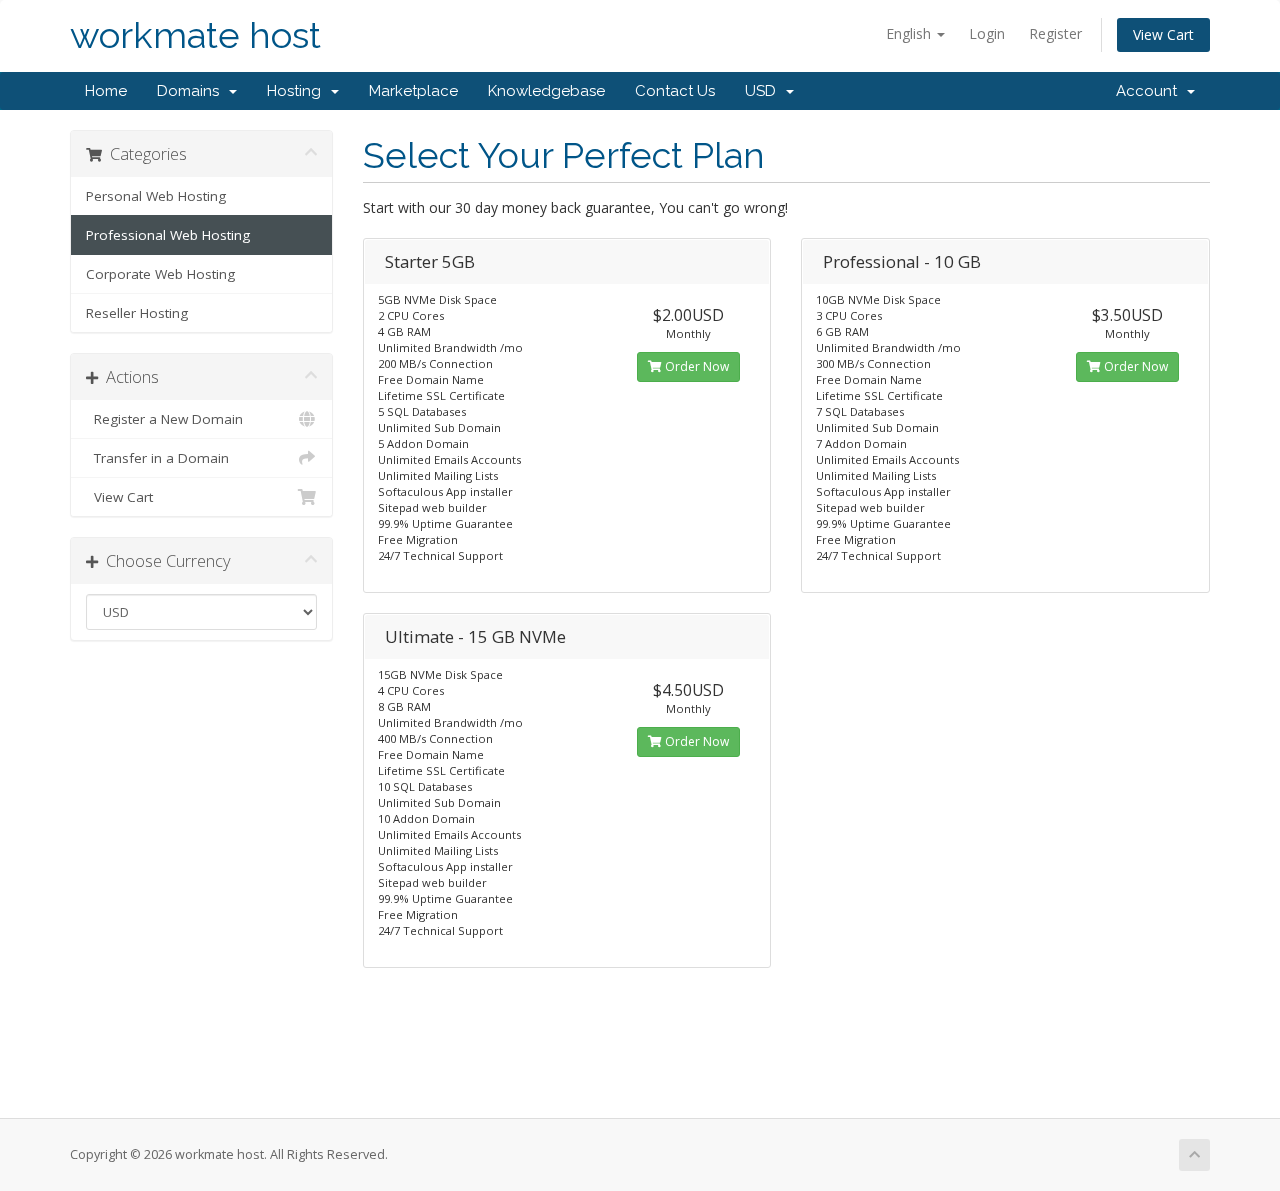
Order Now (695, 366)
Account (1150, 91)
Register (1055, 33)
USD (764, 91)
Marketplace (413, 91)
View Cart (1163, 34)
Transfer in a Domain (157, 458)
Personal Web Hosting (156, 196)
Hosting (298, 91)
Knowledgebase (546, 91)
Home (106, 91)
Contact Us (675, 91)
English (910, 33)
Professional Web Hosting (168, 235)
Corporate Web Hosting (160, 274)
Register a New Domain (164, 419)
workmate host (195, 35)
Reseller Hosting (137, 313)
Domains (192, 91)
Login (987, 33)
